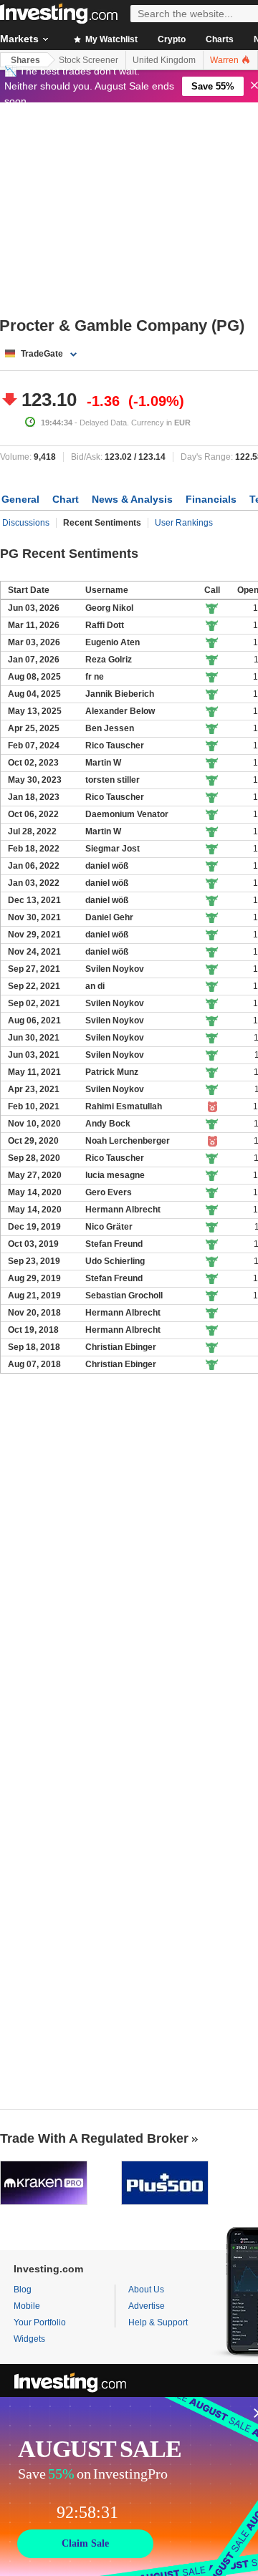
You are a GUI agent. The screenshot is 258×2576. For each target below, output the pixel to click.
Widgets (29, 2339)
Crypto (172, 39)
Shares (25, 60)
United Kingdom (164, 60)
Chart (66, 499)
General (20, 499)
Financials (211, 499)
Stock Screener (89, 60)
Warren (225, 60)
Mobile (27, 2306)
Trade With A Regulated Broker (94, 2138)
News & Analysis (132, 499)
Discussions (26, 523)
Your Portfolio (40, 2322)
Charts (220, 39)
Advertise (147, 2306)
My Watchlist (110, 39)
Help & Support (158, 2322)
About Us (146, 2290)
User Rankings (184, 523)
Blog (23, 2290)
